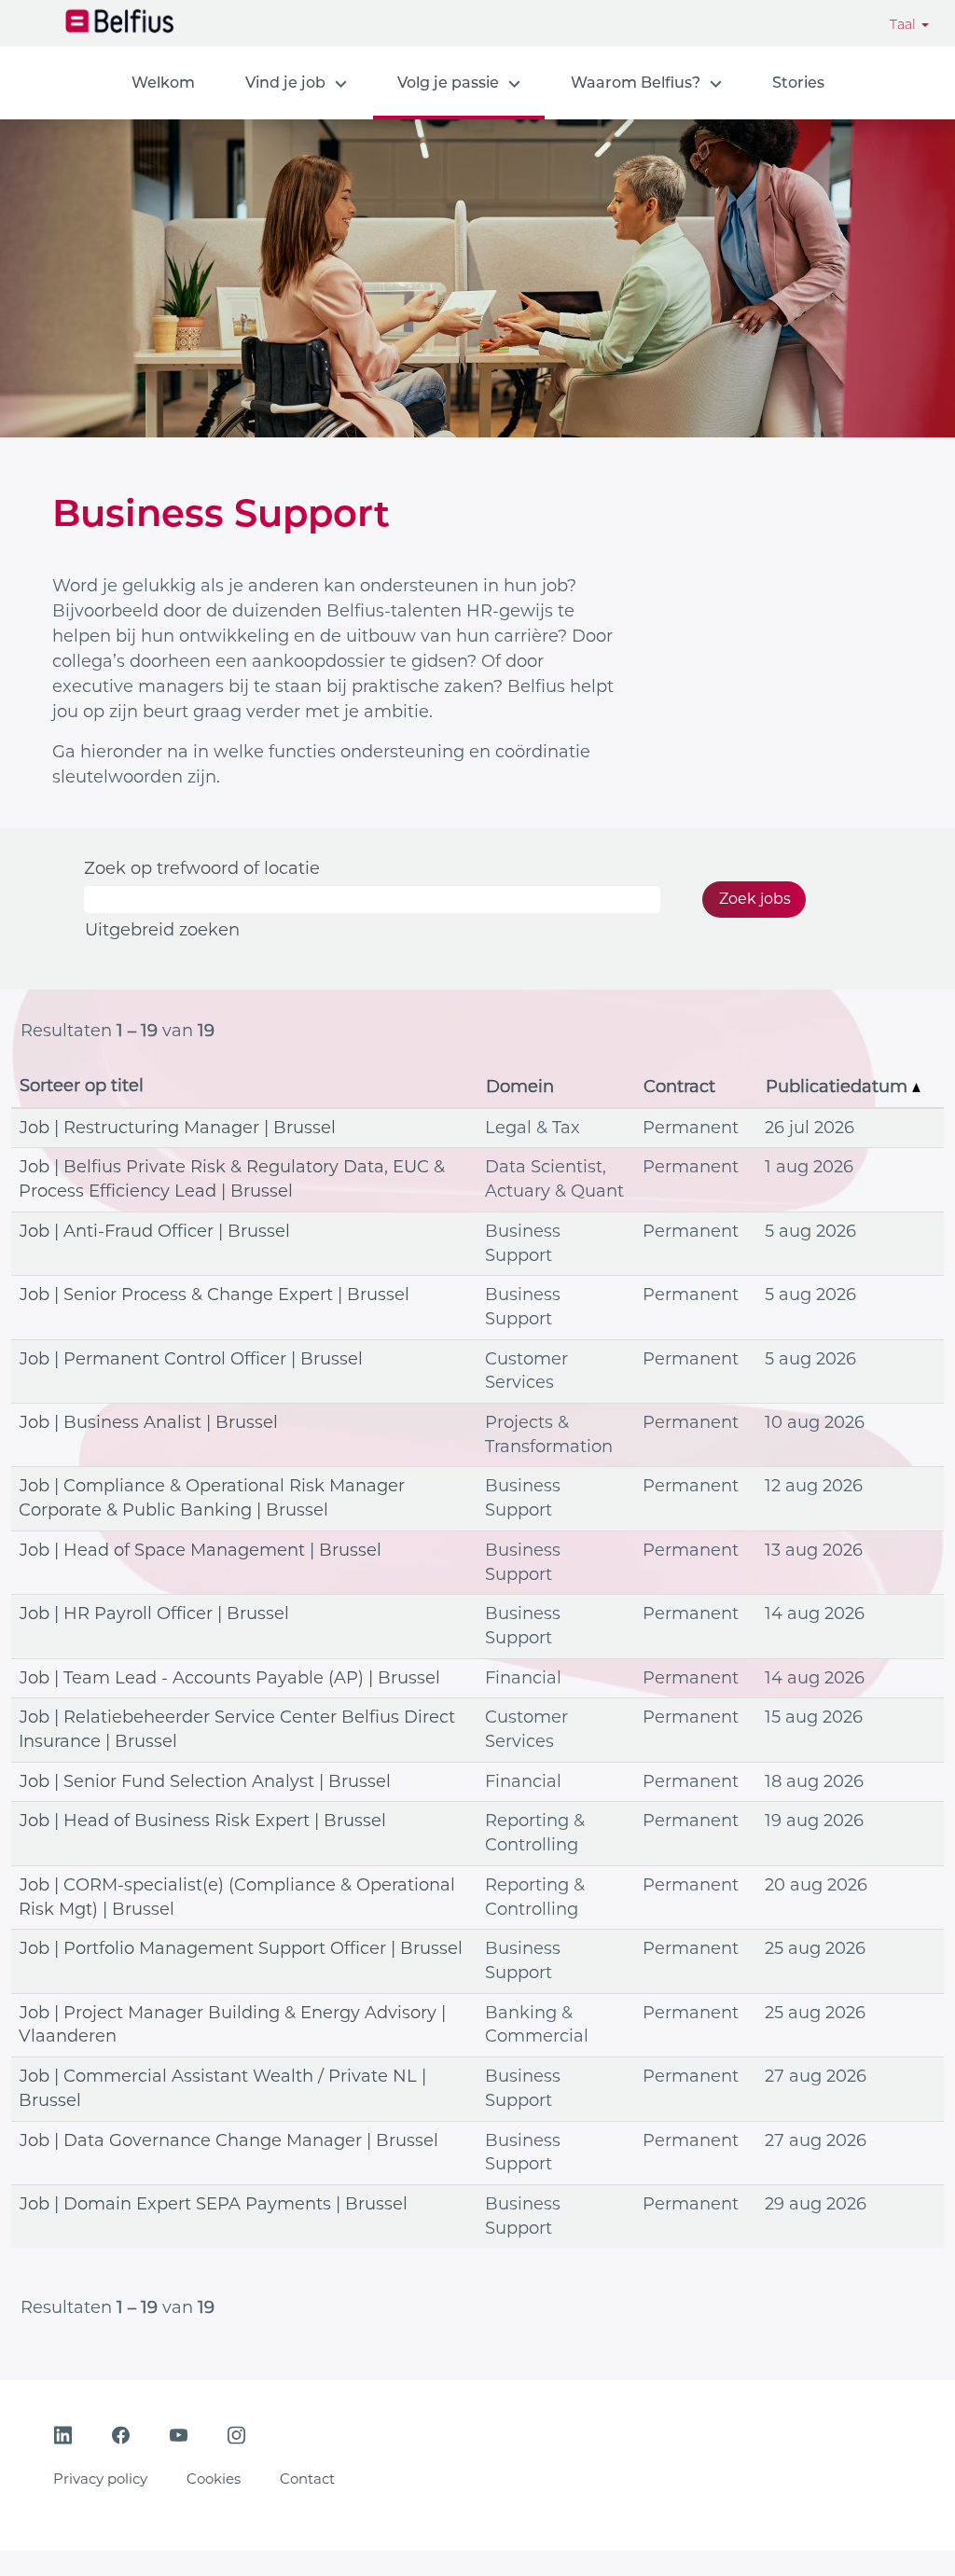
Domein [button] (520, 1087)
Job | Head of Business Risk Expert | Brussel (203, 1821)
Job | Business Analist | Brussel (149, 1422)
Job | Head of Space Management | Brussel (201, 1550)
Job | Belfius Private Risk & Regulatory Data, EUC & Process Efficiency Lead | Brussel (232, 1179)
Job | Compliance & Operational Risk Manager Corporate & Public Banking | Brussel (212, 1498)
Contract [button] (679, 1087)
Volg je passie (448, 83)
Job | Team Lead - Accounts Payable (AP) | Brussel (230, 1678)
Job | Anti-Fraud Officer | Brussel (155, 1231)
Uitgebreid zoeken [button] (162, 930)
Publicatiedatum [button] (839, 1087)
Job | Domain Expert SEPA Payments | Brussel (214, 2204)
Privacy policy (100, 2479)
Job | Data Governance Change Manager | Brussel (229, 2140)
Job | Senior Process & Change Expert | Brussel (215, 1295)
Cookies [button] (214, 2479)
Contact (307, 2479)
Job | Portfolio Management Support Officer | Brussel (241, 1948)
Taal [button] (905, 24)
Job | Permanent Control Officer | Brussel (191, 1359)
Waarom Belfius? (636, 83)
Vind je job (285, 83)
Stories (798, 83)
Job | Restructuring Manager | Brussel (178, 1128)
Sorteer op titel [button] (82, 1086)
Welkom (163, 83)
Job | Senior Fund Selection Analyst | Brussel (205, 1781)
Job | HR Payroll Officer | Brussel (154, 1613)
